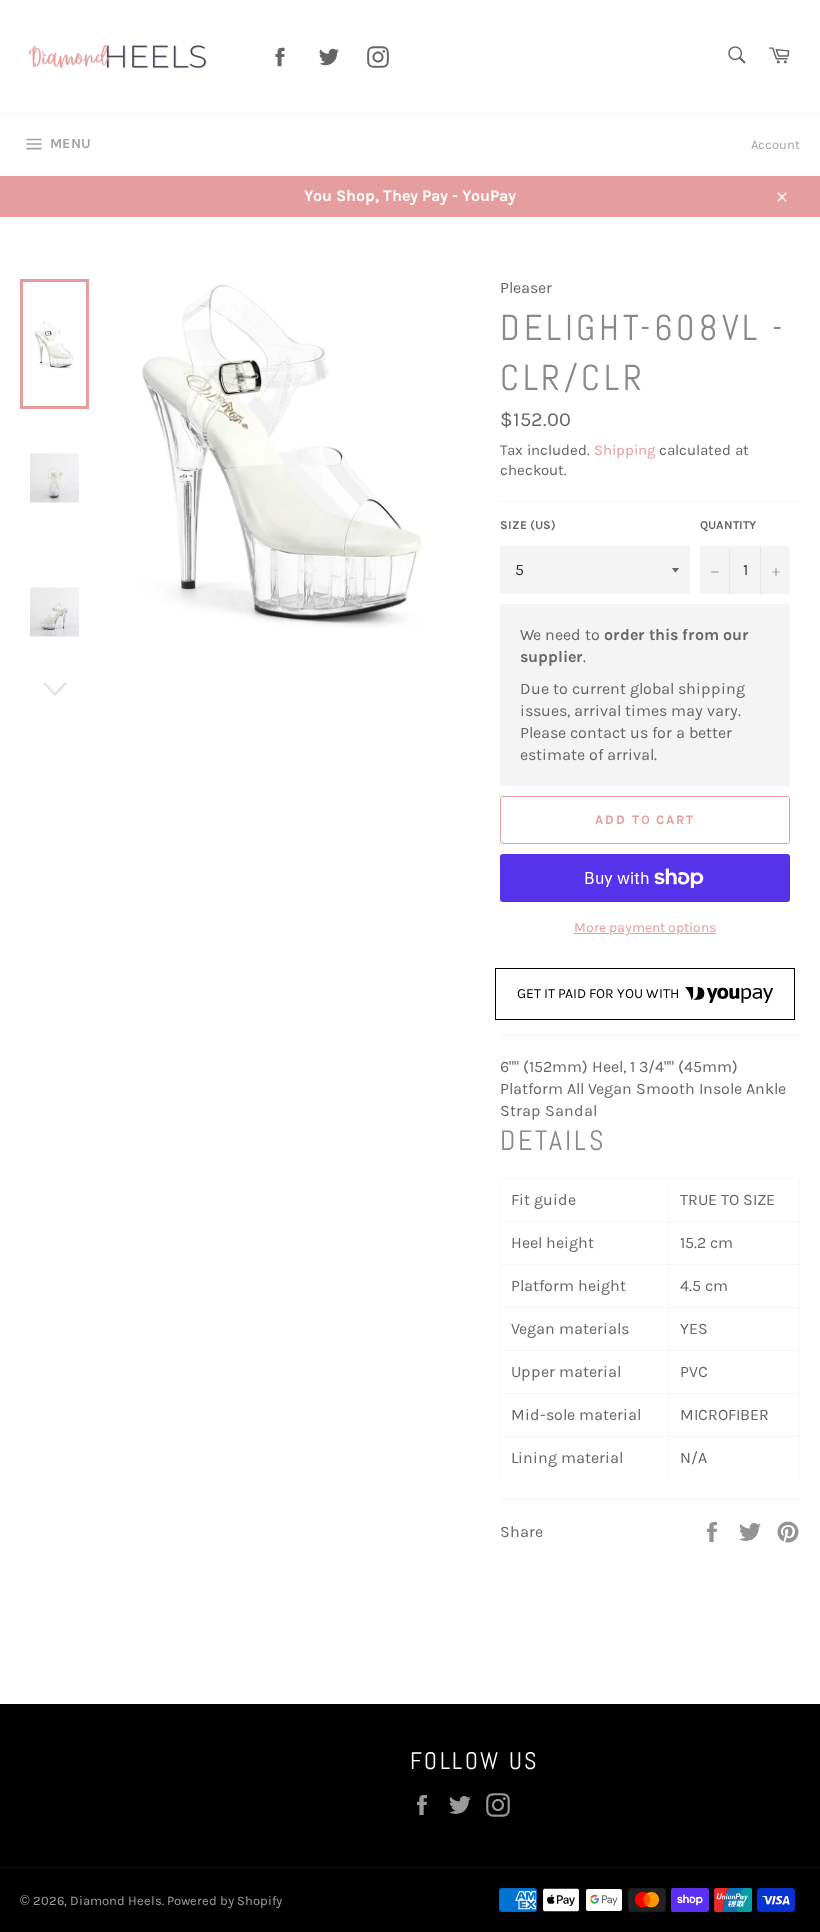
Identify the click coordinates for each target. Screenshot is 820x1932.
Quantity (728, 525)
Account (775, 144)
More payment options (645, 927)
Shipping (624, 450)
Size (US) (528, 525)
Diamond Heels (116, 1900)
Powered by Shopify (224, 1900)
